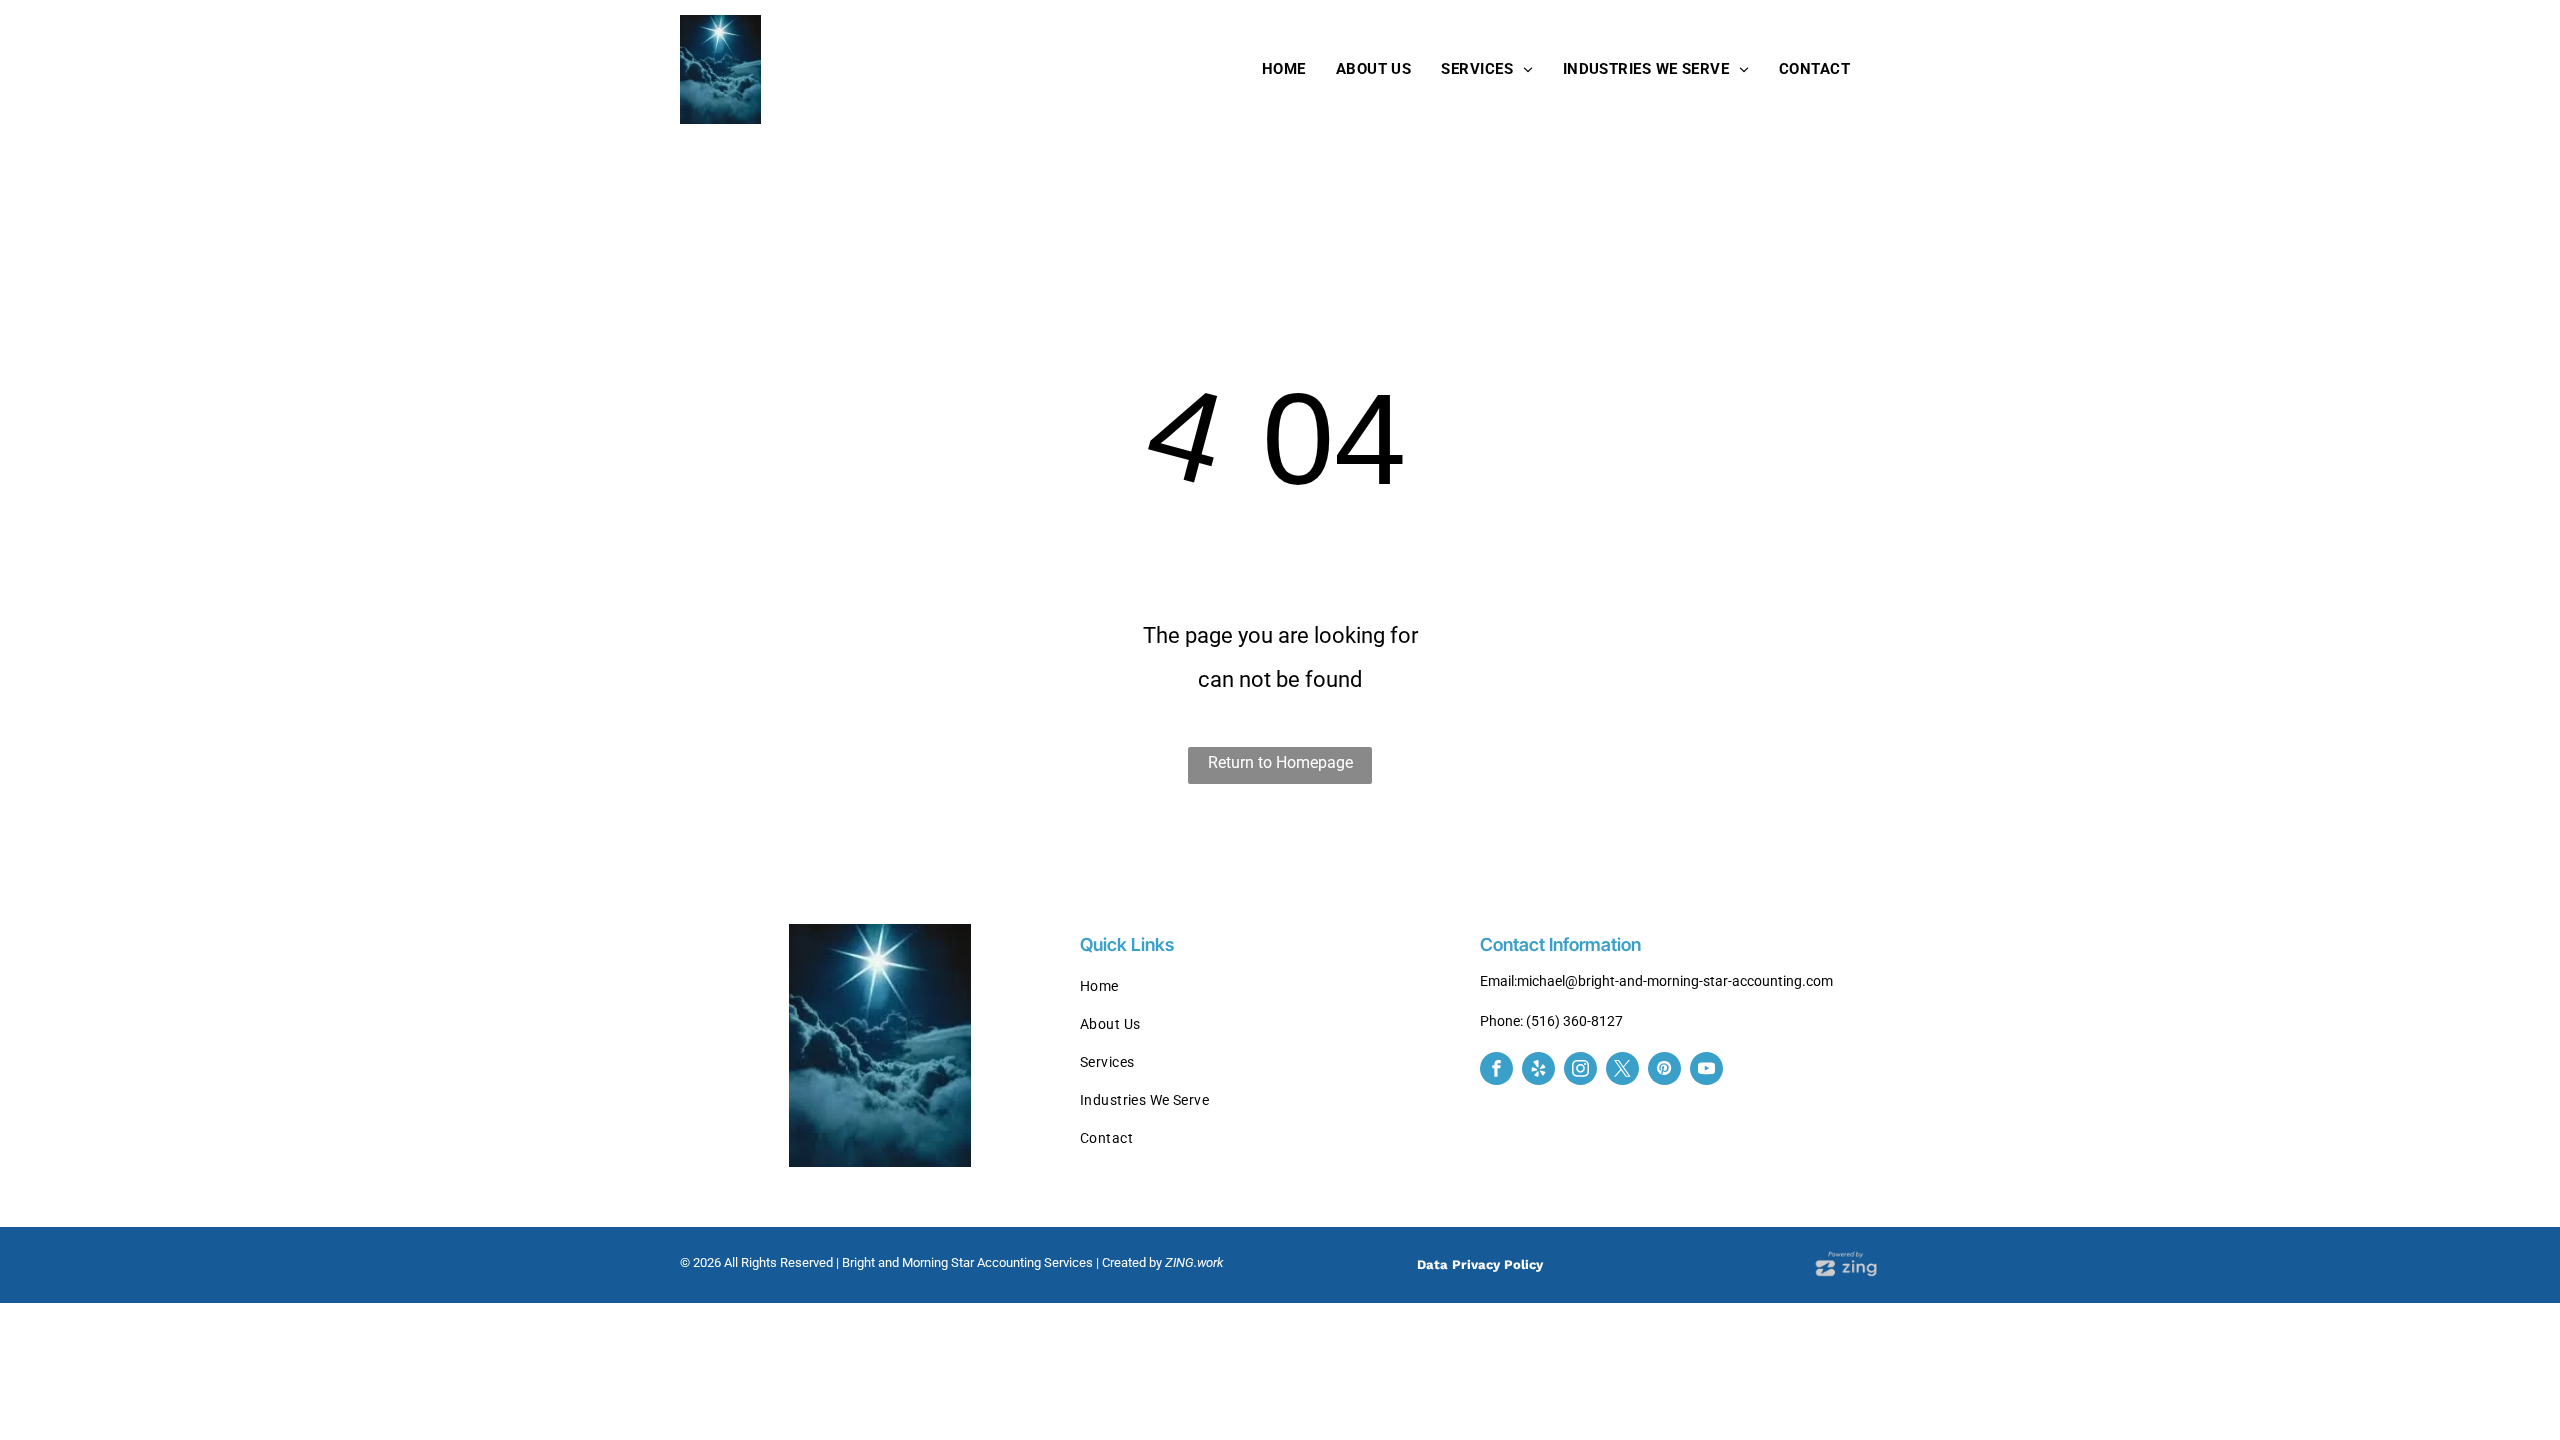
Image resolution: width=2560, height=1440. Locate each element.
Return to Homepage (1280, 762)
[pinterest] (1664, 1071)
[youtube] (1706, 1071)
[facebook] (1496, 1071)
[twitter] (1622, 1071)
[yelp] (1538, 1071)
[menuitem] (1284, 69)
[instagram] (1580, 1071)
